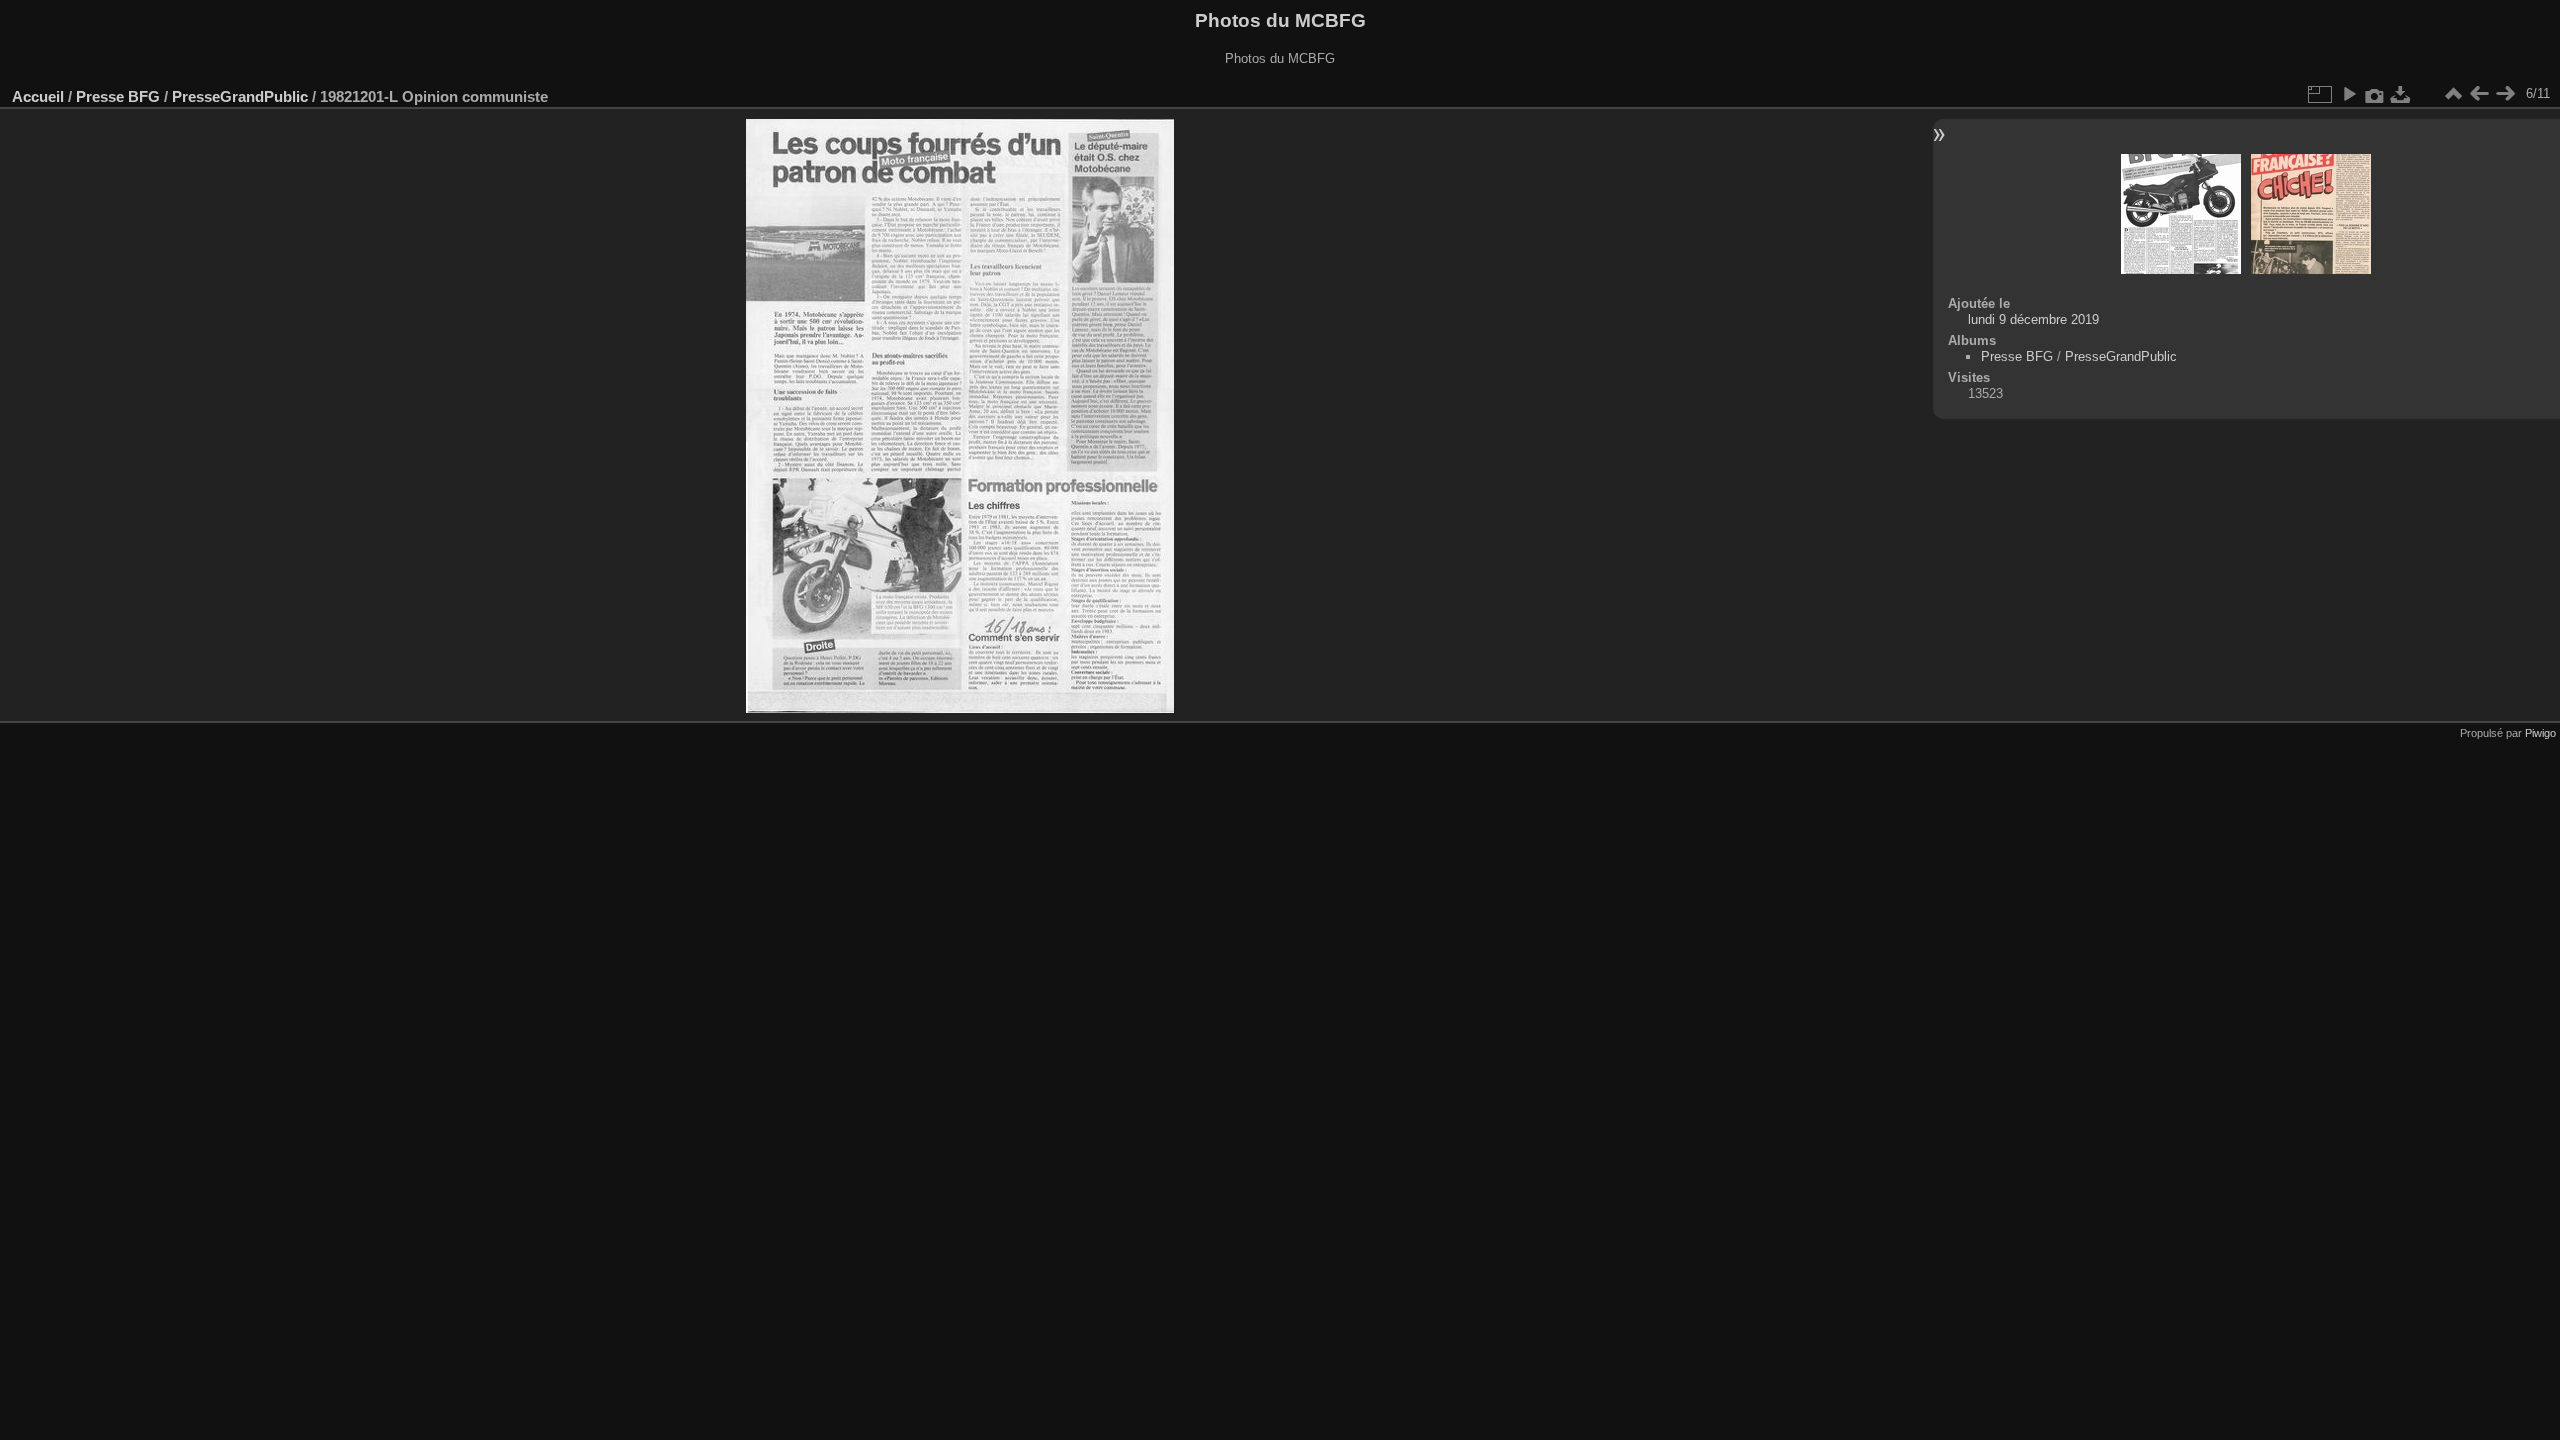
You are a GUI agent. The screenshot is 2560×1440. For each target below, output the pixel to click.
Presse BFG (118, 96)
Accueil (38, 96)
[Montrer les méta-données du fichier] (2375, 94)
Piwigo (2540, 733)
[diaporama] (2349, 94)
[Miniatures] (2453, 94)
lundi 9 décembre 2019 (2033, 319)
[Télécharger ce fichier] (2401, 94)
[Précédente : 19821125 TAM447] (2479, 94)
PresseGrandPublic (240, 96)
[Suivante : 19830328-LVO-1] (2505, 94)
